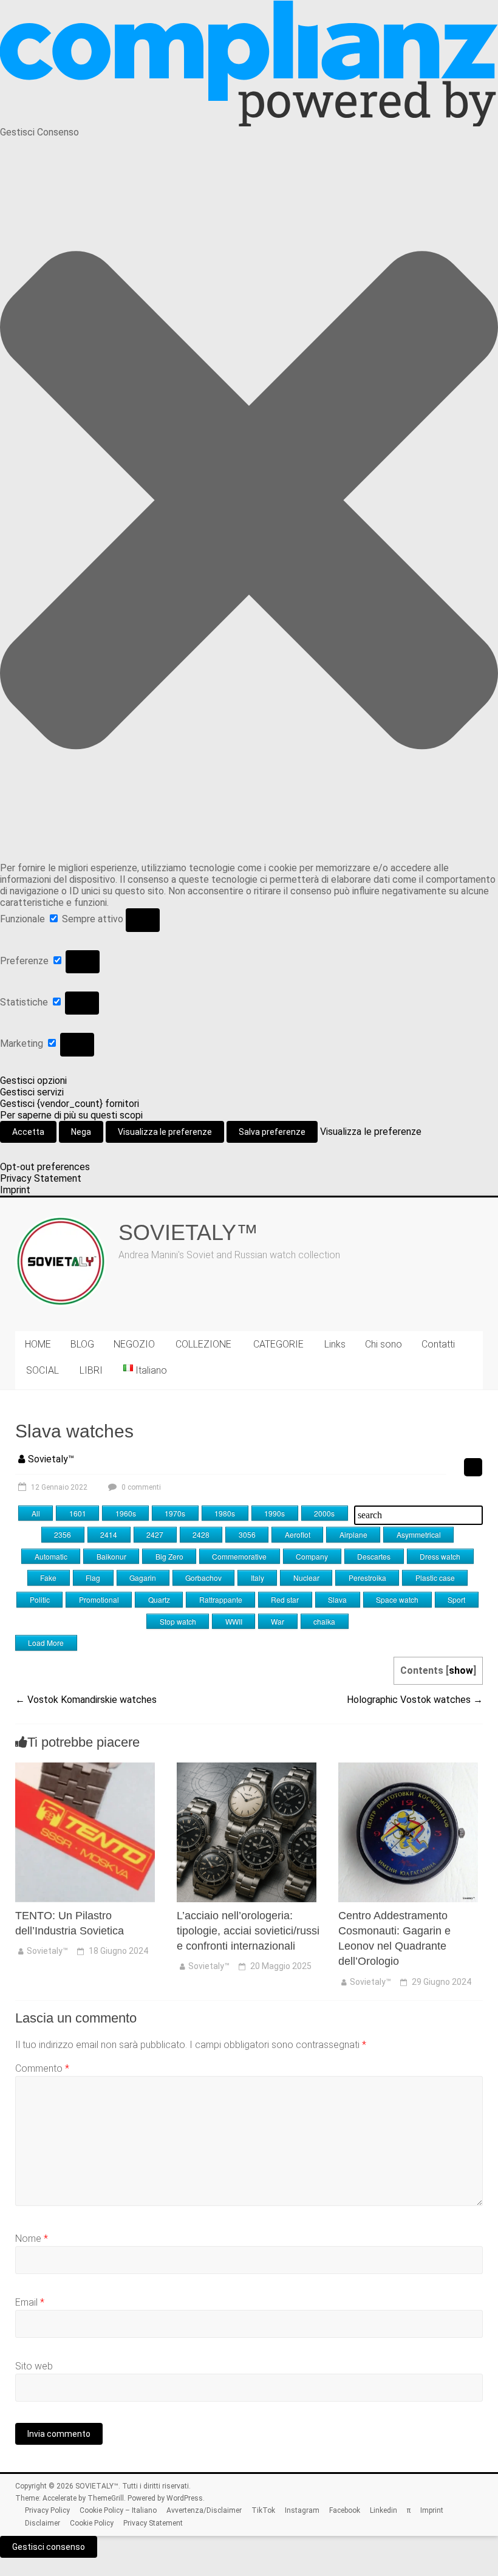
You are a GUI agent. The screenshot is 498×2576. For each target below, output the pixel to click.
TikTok (263, 2510)
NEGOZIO (134, 1344)
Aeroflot (298, 1534)
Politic (40, 1599)
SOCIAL (43, 1370)
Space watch (397, 1599)
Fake (48, 1577)
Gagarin (143, 1577)
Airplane (353, 1534)
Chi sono (384, 1344)
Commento (42, 2068)
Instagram (302, 2510)
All (36, 1513)
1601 (78, 1513)
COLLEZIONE (203, 1344)
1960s (126, 1513)
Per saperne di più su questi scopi (71, 1115)
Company (312, 1556)
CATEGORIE (278, 1344)
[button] (249, 500)
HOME (38, 1344)
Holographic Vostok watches (415, 1700)
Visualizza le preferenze (165, 1132)
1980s (225, 1513)
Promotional (99, 1599)
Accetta (28, 1132)
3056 (247, 1534)
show (461, 1670)
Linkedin (384, 2510)
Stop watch (178, 1621)
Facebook (345, 2510)
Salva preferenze (272, 1132)
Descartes (374, 1556)
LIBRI (91, 1370)
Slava (337, 1599)
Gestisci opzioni (33, 1081)
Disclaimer (43, 2523)
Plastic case (435, 1577)
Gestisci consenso (49, 2547)
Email (30, 2302)
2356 (63, 1534)
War (278, 1621)
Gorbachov (203, 1577)
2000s (324, 1513)
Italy (258, 1577)
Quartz (159, 1599)
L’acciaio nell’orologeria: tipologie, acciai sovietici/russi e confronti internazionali (248, 1931)
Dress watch (440, 1556)
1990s (275, 1513)
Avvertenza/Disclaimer (204, 2510)
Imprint (15, 1190)
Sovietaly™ (51, 1459)
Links (335, 1344)
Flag (93, 1577)
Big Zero (169, 1556)
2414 (109, 1534)
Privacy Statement (41, 1178)
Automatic (51, 1556)
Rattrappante (221, 1599)
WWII (234, 1621)
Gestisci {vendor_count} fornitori (70, 1104)
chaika (324, 1621)
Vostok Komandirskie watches (86, 1700)
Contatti (438, 1344)
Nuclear (306, 1577)
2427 (155, 1534)
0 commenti (140, 1487)
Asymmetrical (419, 1534)
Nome (32, 2239)
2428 (201, 1534)
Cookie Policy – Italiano (118, 2510)
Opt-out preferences (45, 1167)
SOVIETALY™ (188, 1232)
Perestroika (367, 1577)
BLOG (82, 1344)
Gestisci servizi (32, 1092)
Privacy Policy (47, 2510)
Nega (81, 1132)
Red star (285, 1599)
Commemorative (239, 1556)
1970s (175, 1513)
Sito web (34, 2366)
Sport (456, 1599)
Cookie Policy (92, 2523)
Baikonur (111, 1556)
